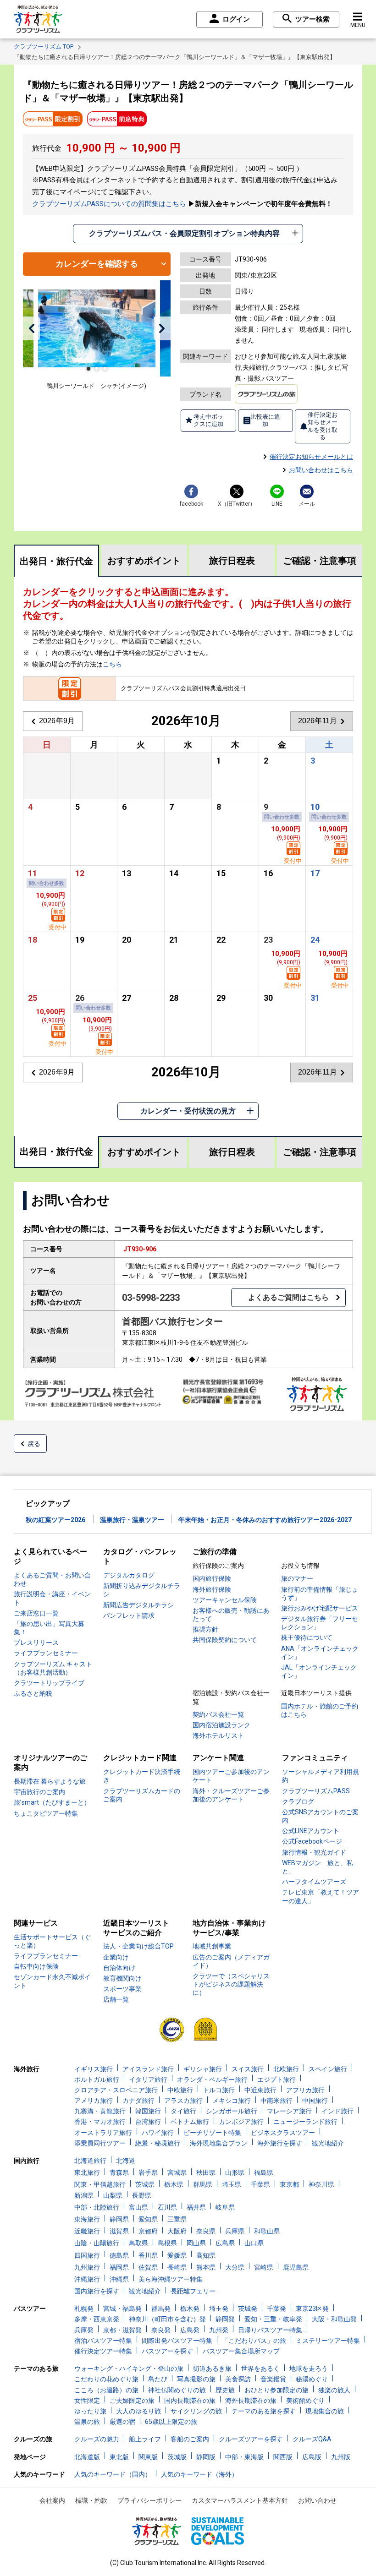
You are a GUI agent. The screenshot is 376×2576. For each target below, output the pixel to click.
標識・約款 (91, 2500)
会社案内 (52, 2500)
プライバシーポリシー (149, 2500)
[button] (31, 328)
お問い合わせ (317, 2500)
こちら (112, 664)
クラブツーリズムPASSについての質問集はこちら (109, 204)
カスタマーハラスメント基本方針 (240, 2500)
